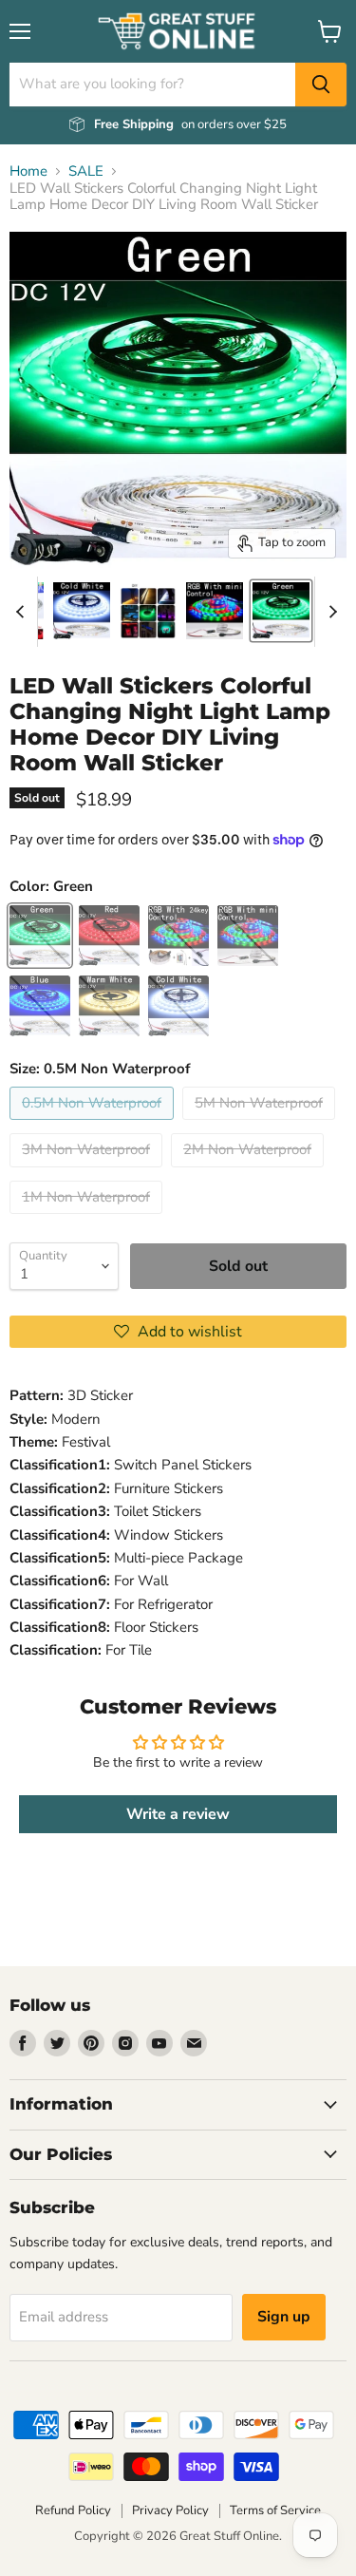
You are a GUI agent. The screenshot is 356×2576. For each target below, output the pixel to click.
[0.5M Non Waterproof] (94, 1125)
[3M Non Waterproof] (88, 1172)
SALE (86, 171)
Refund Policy (73, 2510)
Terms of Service (275, 2510)
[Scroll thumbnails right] (329, 612)
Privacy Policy (170, 2510)
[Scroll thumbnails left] (23, 612)
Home (28, 171)
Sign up (284, 2317)
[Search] (321, 85)
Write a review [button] (178, 1814)
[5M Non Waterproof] (261, 1125)
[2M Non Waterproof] (250, 1172)
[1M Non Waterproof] (88, 1219)
